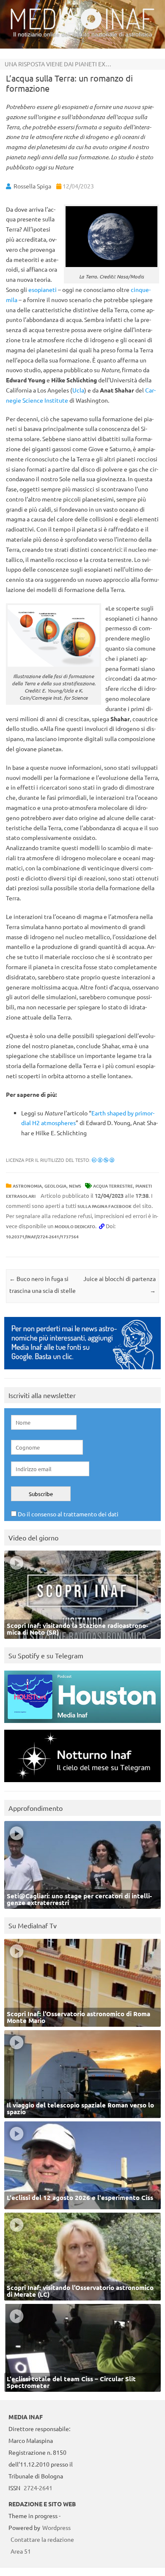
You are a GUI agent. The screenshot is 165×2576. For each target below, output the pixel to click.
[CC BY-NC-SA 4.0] (103, 1160)
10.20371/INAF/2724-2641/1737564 (42, 1236)
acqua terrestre (113, 1186)
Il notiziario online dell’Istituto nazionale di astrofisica (83, 34)
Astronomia (27, 1186)
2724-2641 (38, 2488)
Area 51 (21, 2551)
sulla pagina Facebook (104, 1206)
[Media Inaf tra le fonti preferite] (82, 1371)
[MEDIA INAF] (82, 28)
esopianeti (43, 289)
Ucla (78, 390)
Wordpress (56, 2527)
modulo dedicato (75, 1226)
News (75, 1186)
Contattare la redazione (42, 2539)
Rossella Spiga (32, 186)
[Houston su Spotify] (82, 1725)
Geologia (55, 1186)
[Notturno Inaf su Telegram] (82, 1784)
